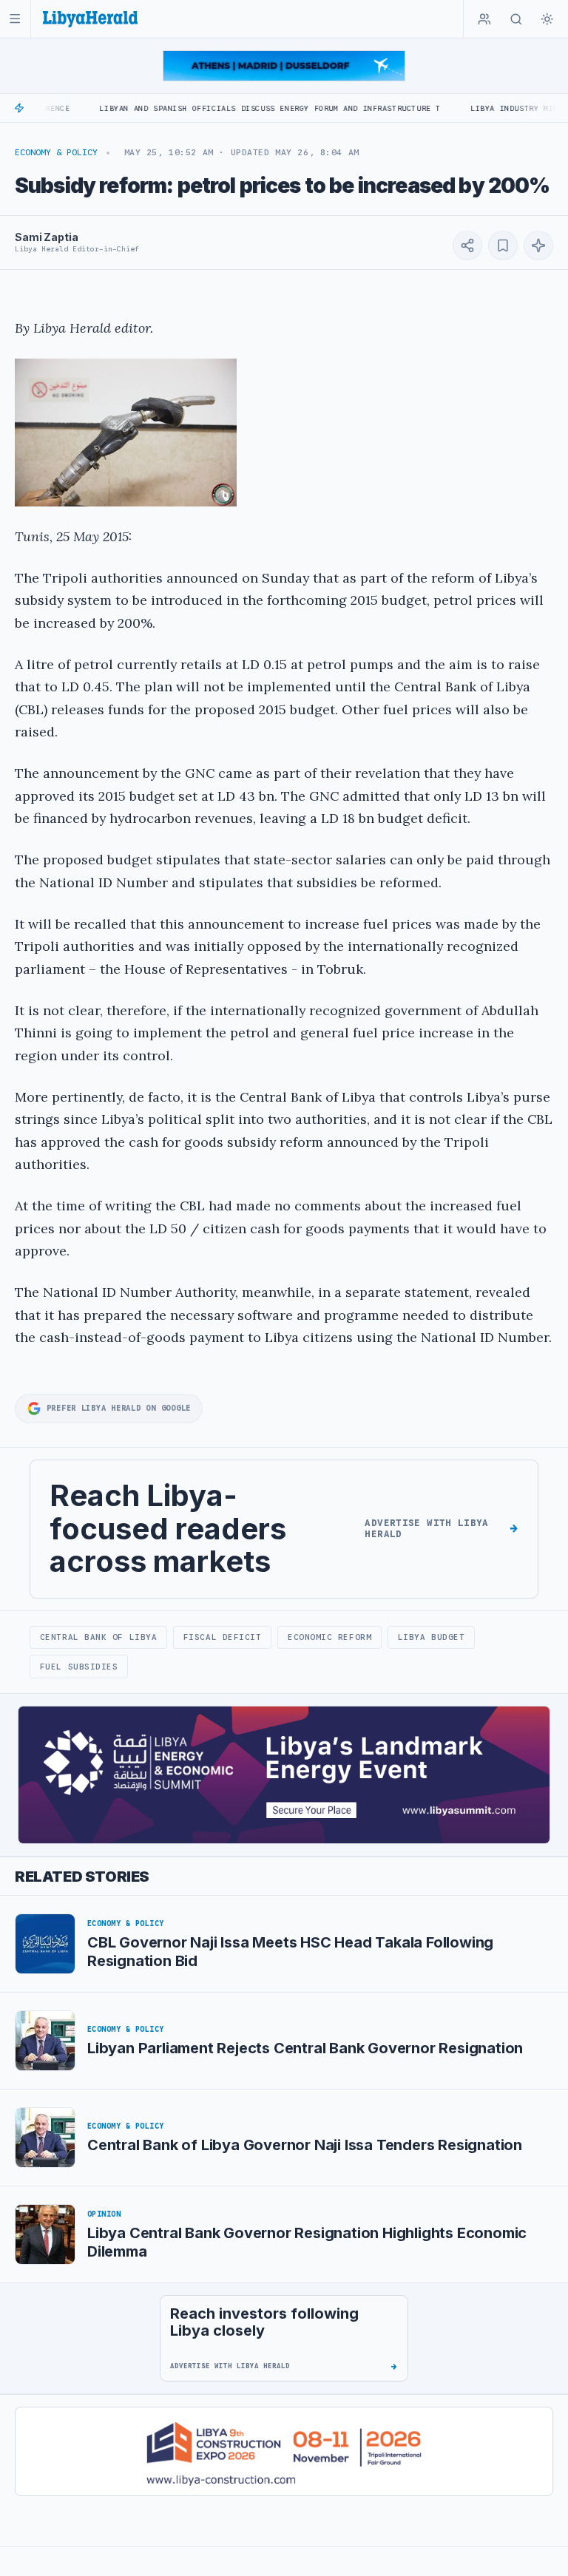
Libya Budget (432, 1637)
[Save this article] (503, 245)
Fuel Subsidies (79, 1667)
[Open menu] (15, 19)
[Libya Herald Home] (90, 19)
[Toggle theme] (547, 19)
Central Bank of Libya (98, 1637)
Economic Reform (329, 1637)
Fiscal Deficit (223, 1637)
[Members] (484, 19)
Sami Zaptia (46, 237)
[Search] (516, 19)
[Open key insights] (538, 245)
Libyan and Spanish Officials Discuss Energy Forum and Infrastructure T (221, 108)
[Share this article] (467, 245)
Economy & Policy (56, 152)
